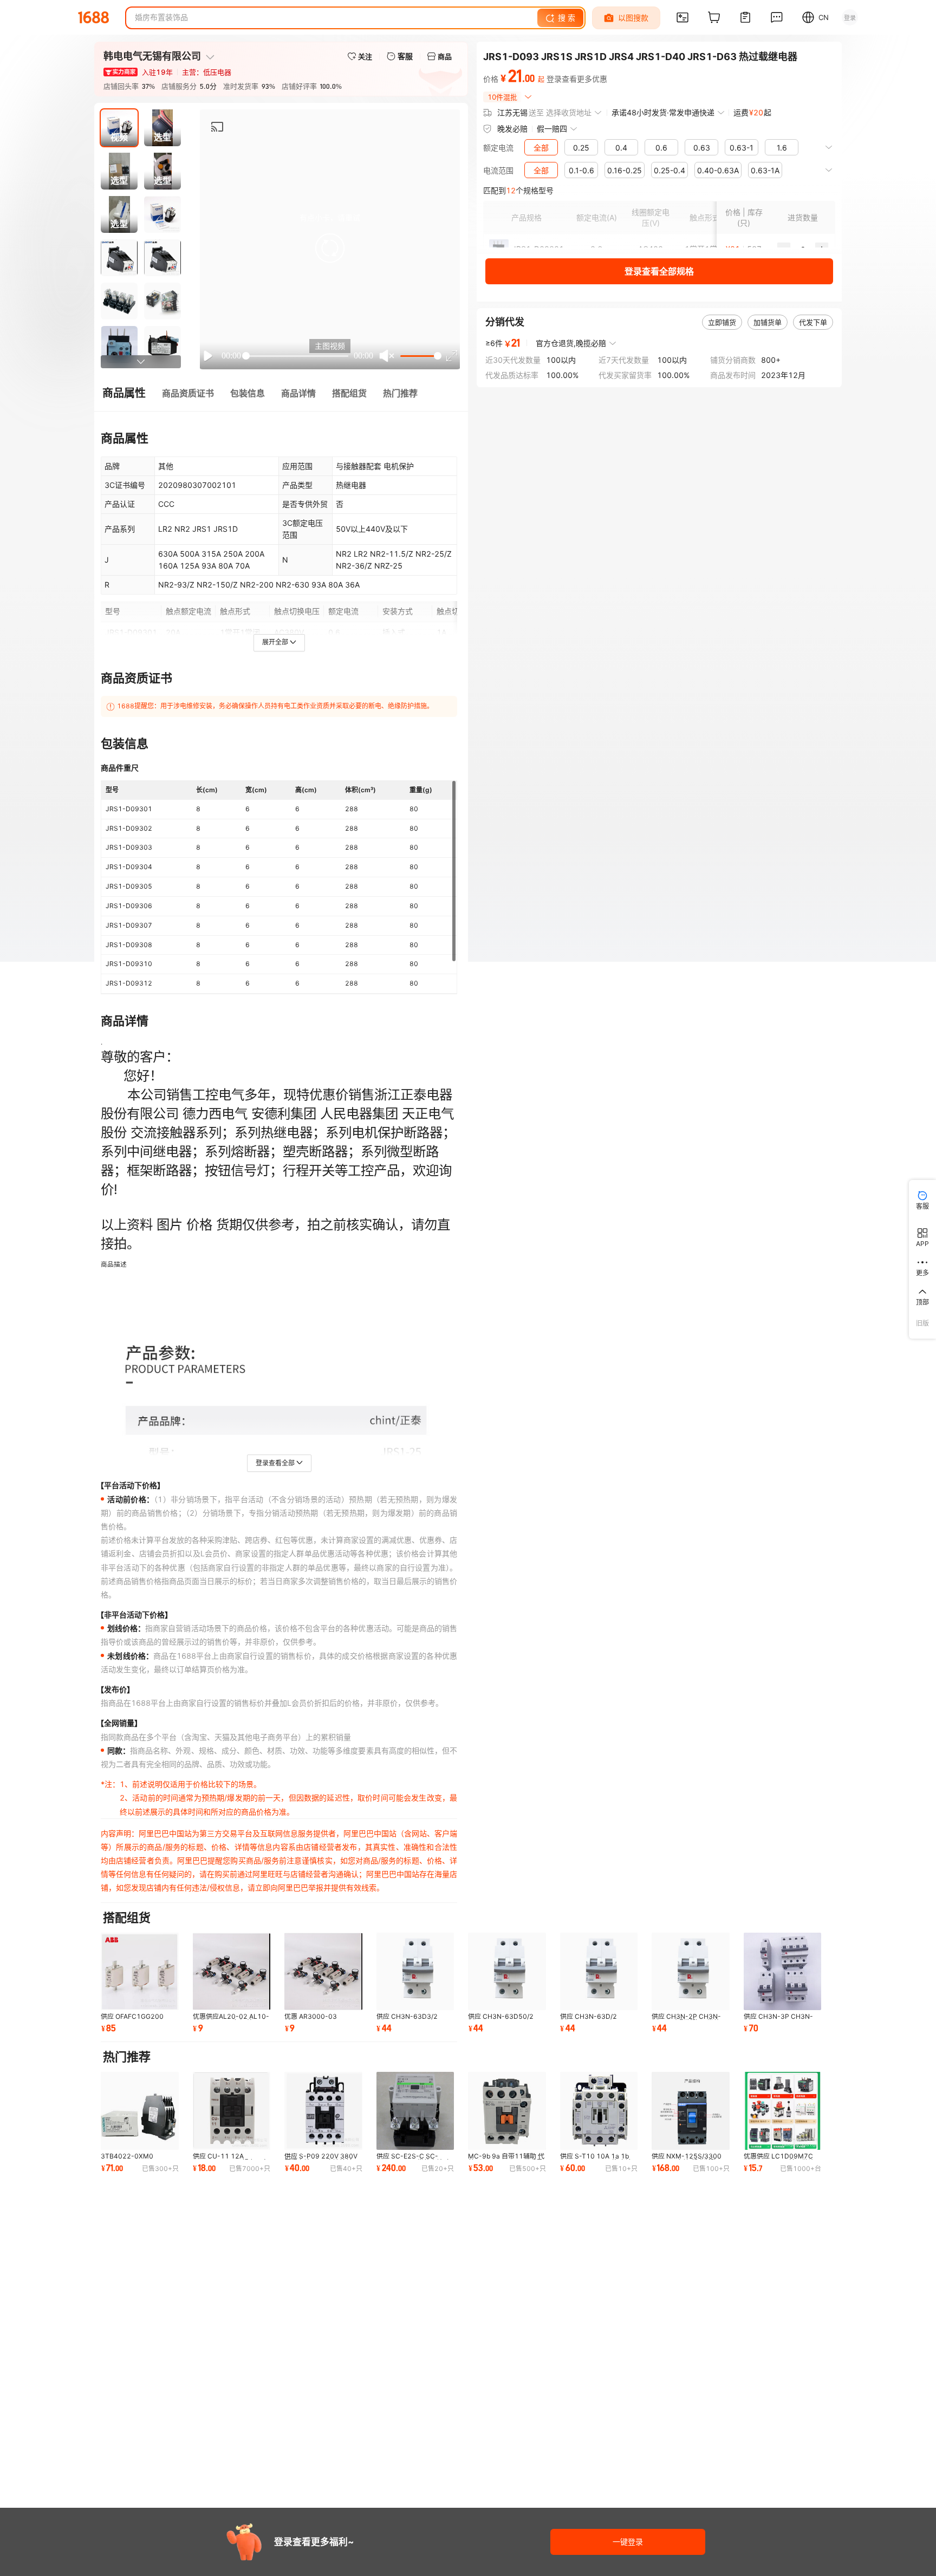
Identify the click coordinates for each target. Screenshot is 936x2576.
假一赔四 (552, 129)
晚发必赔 (512, 129)
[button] (330, 248)
